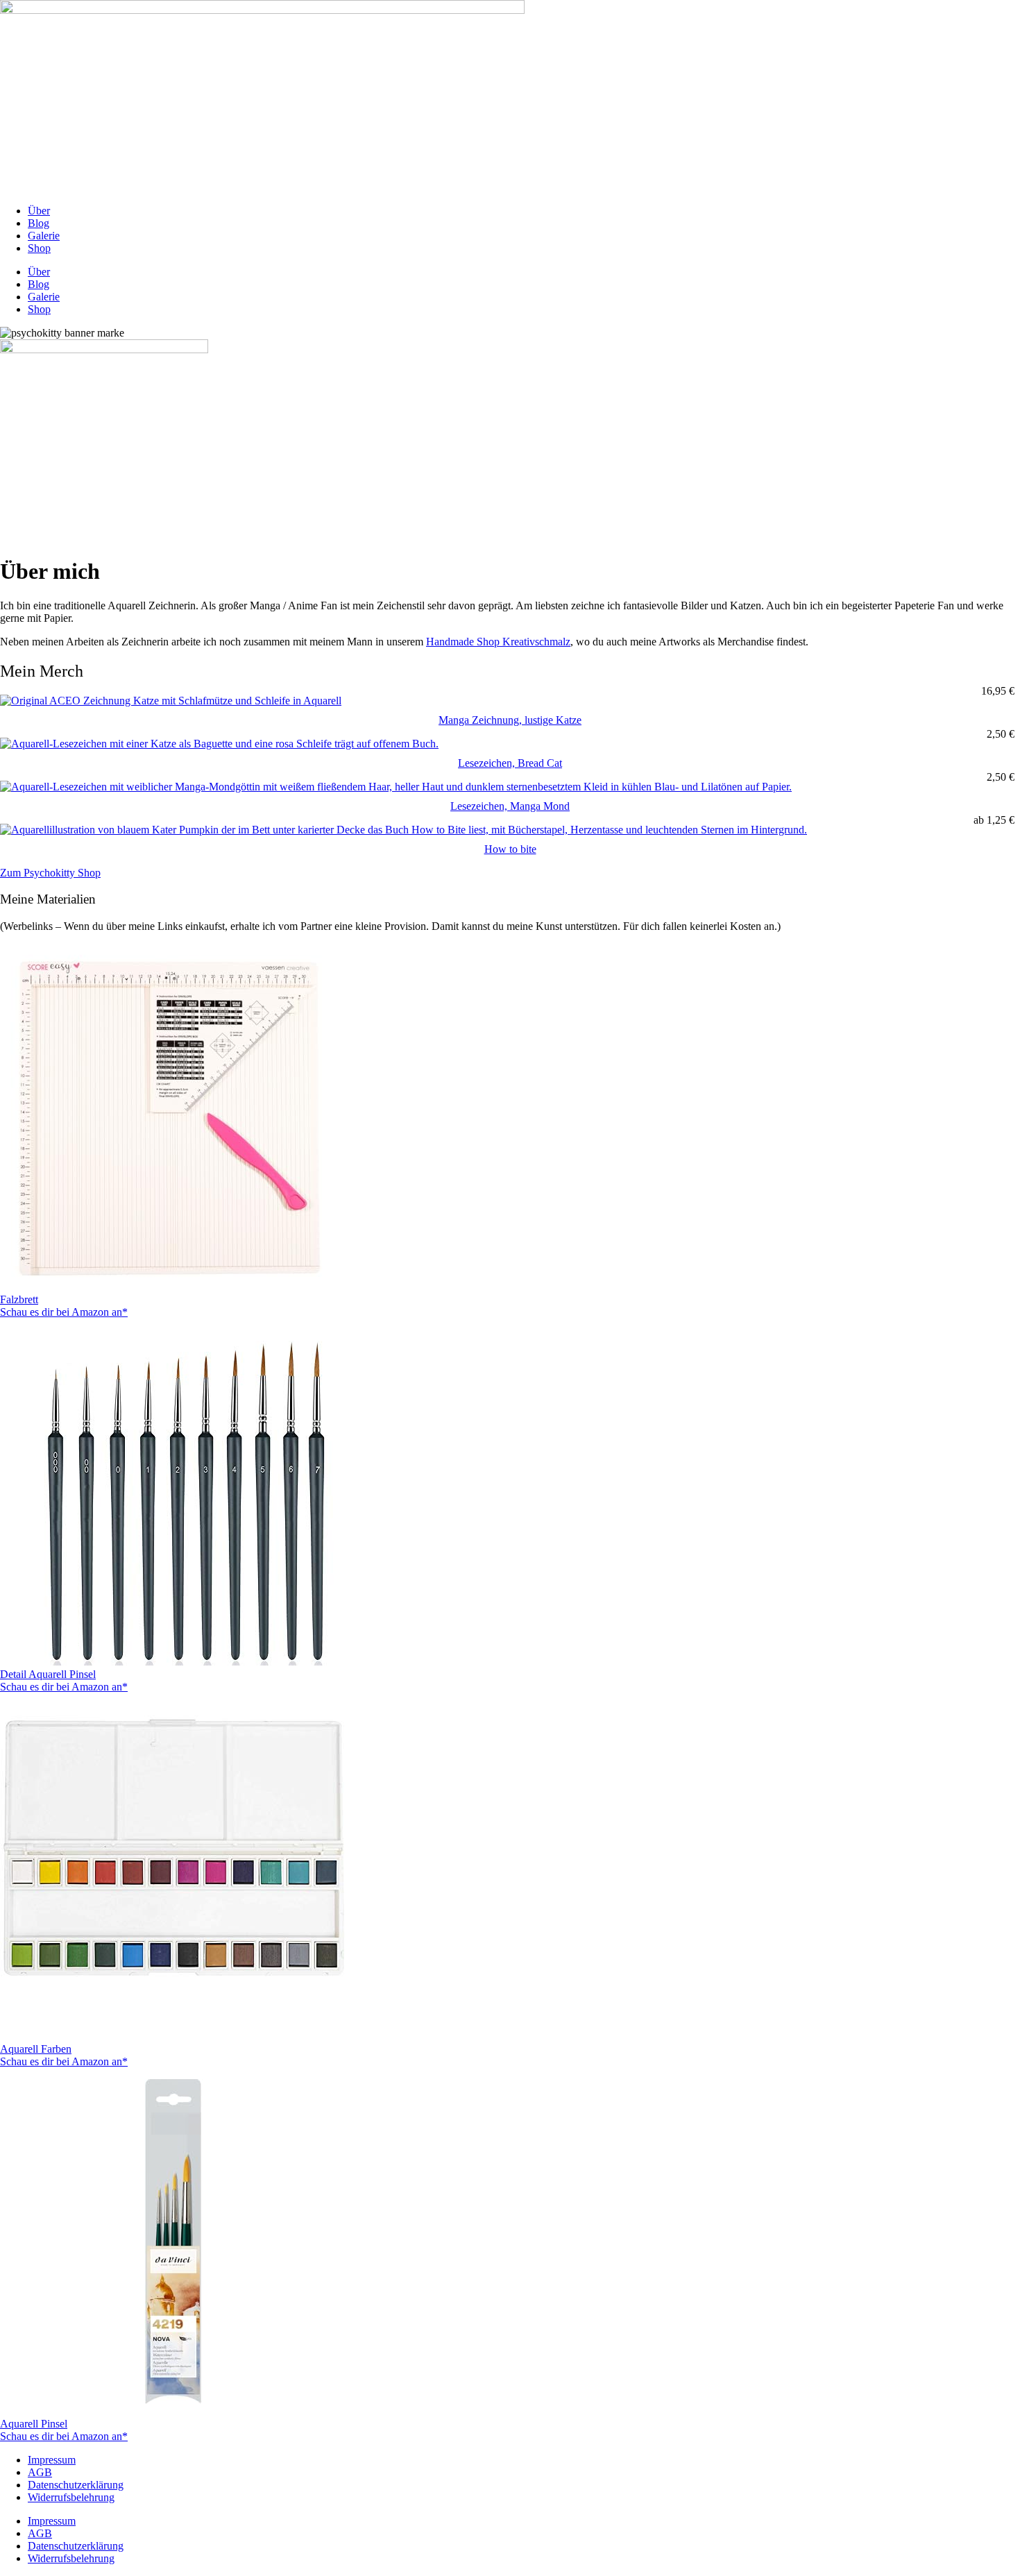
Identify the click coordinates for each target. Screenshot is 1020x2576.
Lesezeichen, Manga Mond (510, 806)
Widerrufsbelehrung (71, 2497)
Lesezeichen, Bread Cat (510, 763)
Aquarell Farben (36, 2049)
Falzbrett (19, 1299)
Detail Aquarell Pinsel (48, 1674)
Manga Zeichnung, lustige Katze (510, 720)
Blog (39, 223)
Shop (39, 248)
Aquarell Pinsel (34, 2424)
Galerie (44, 236)
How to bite (510, 849)
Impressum (52, 2460)
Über (39, 211)
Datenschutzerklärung (76, 2485)
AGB (40, 2472)
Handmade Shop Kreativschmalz (498, 642)
